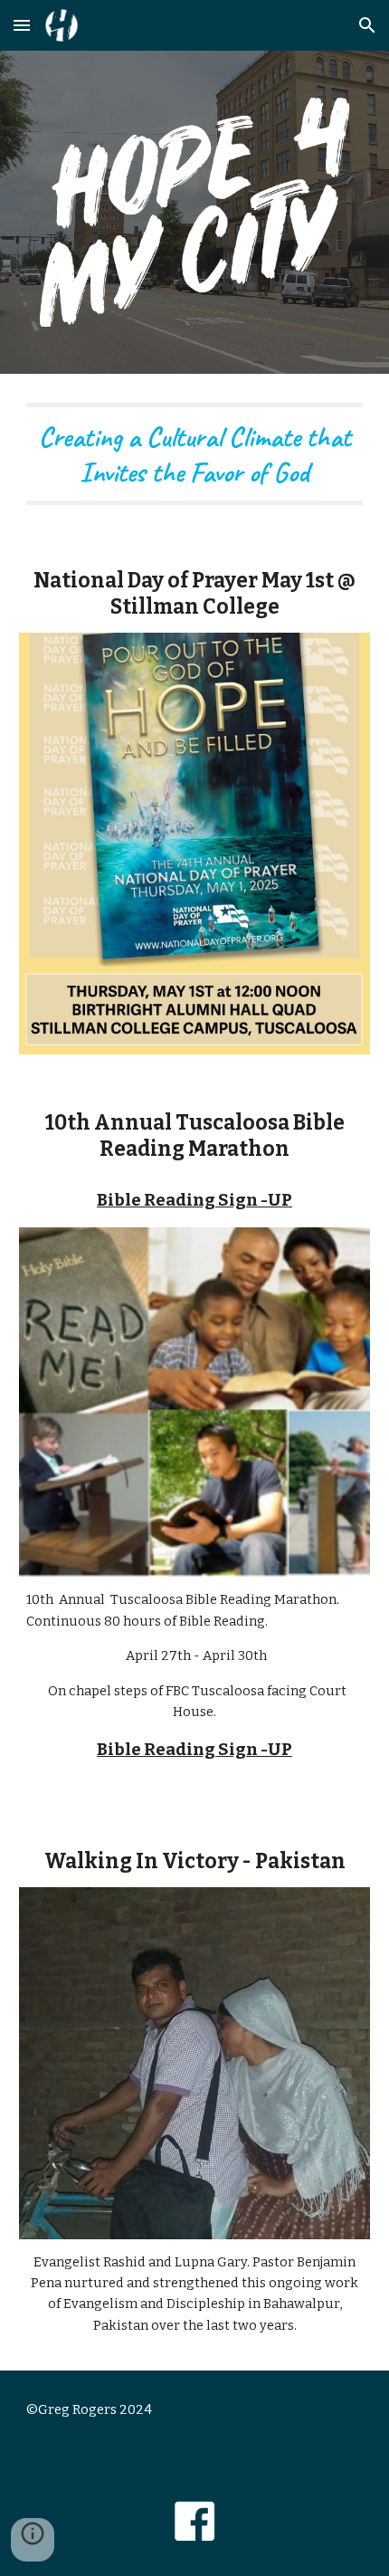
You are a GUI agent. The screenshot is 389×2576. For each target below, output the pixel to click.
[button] (22, 25)
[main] (195, 454)
